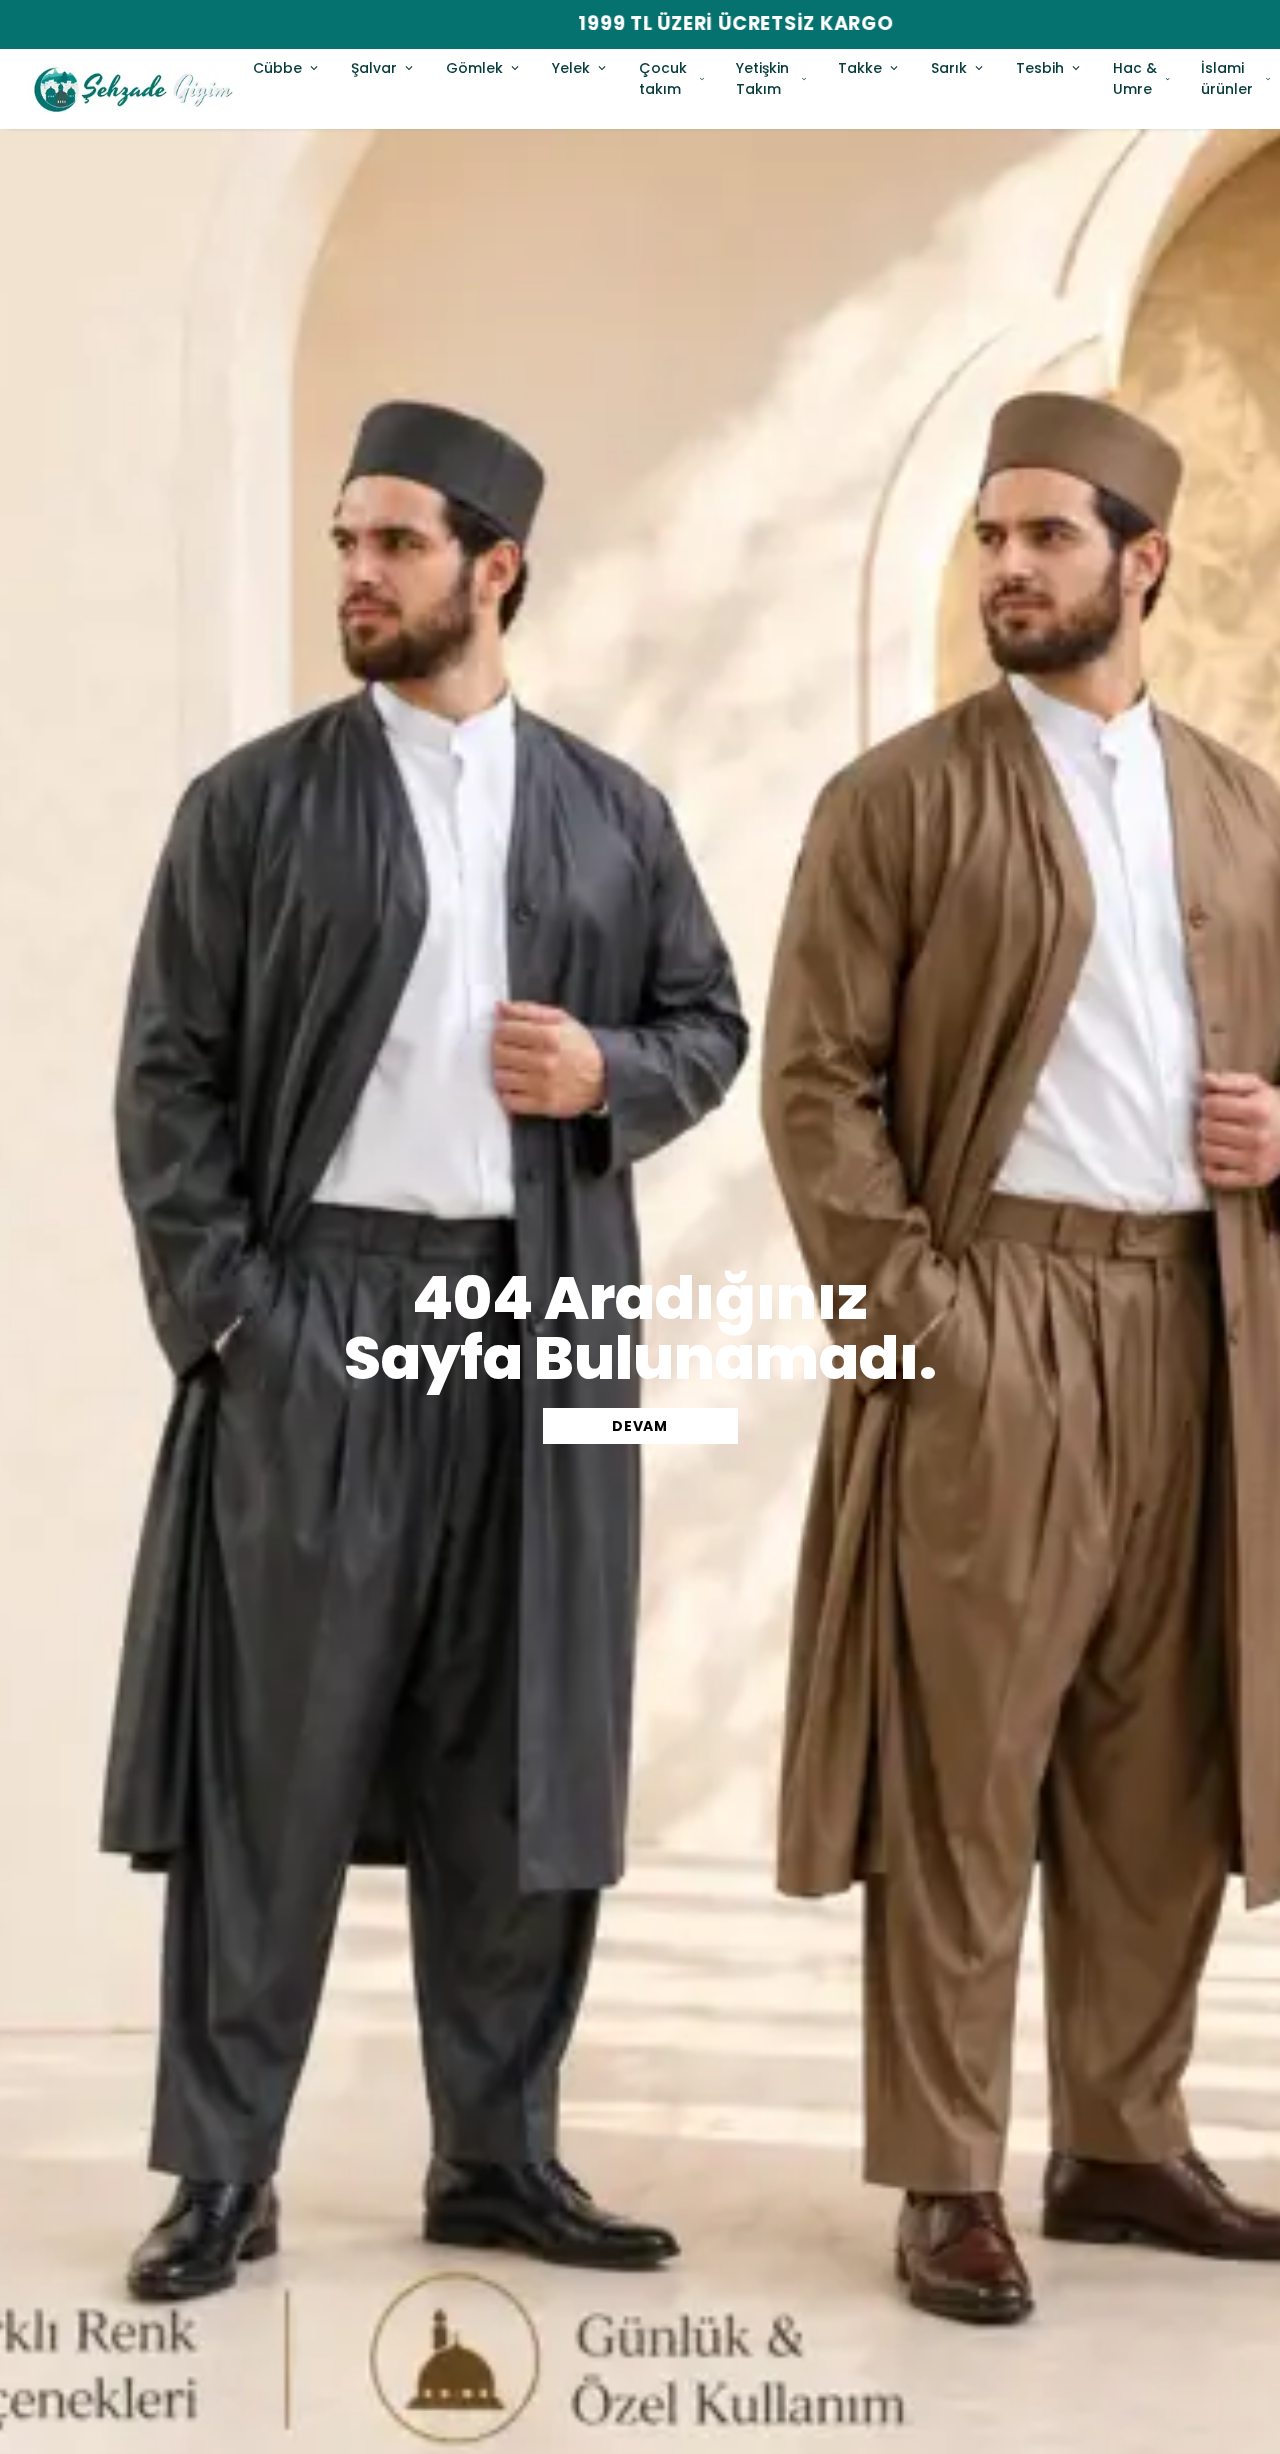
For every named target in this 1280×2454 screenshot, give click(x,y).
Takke (860, 68)
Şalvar (374, 68)
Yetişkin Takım (762, 78)
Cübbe (277, 68)
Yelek (571, 68)
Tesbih (1040, 68)
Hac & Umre (1135, 78)
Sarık (949, 68)
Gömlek (474, 68)
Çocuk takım (663, 78)
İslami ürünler (1227, 78)
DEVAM (640, 1426)
